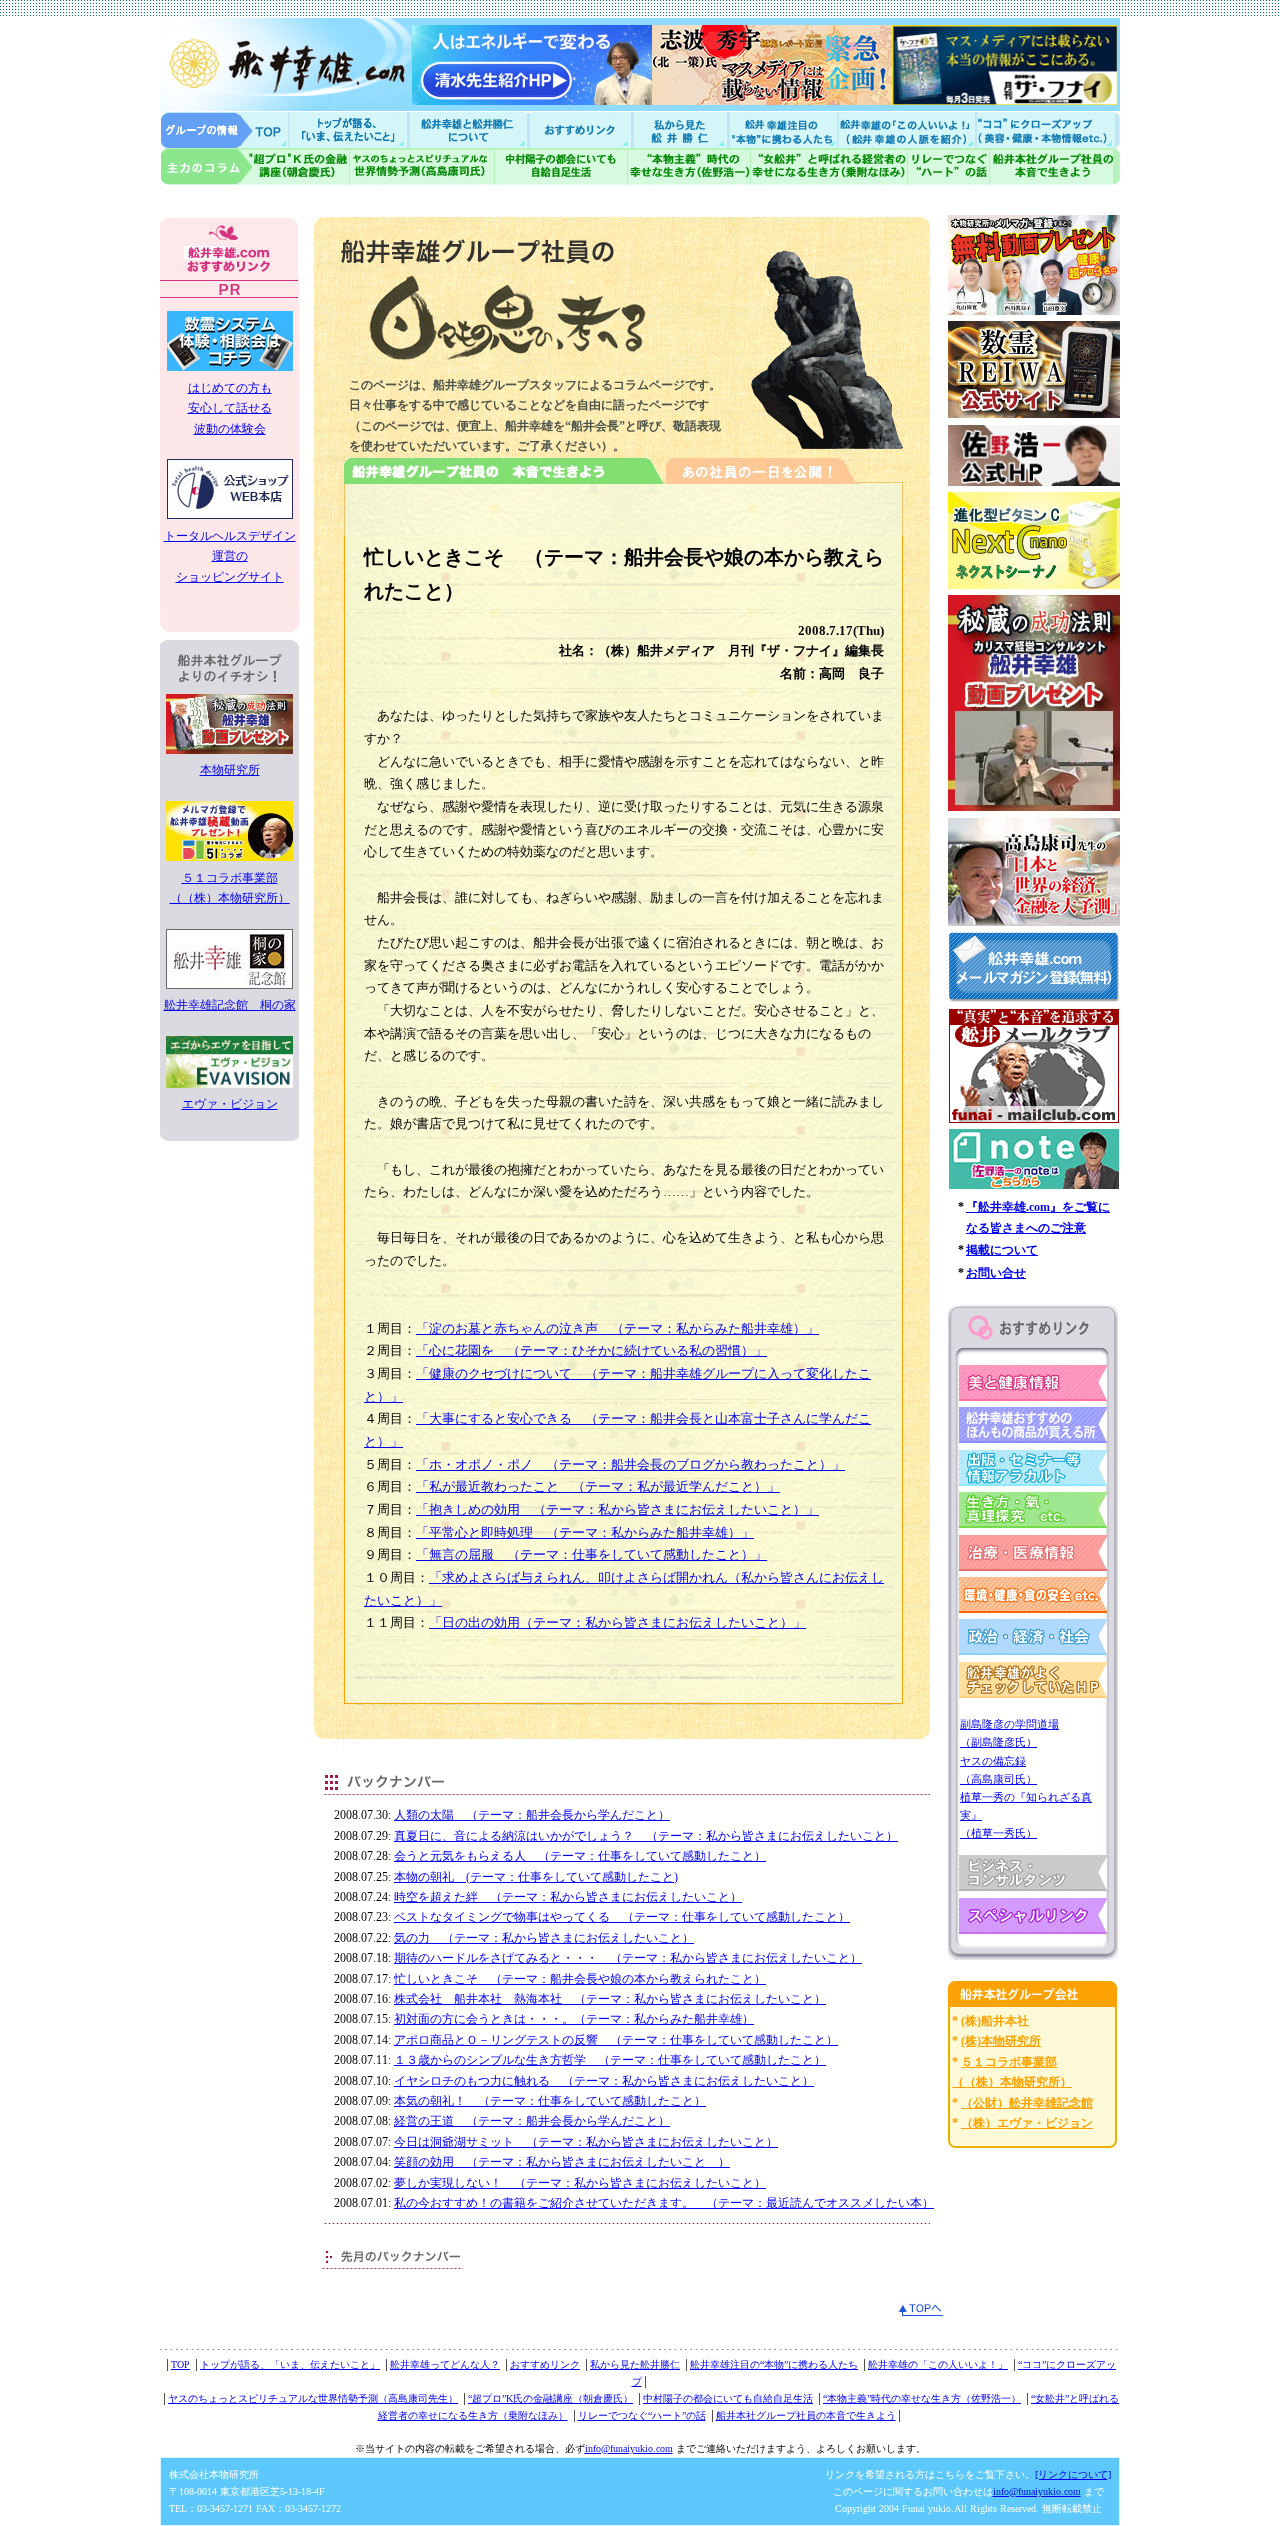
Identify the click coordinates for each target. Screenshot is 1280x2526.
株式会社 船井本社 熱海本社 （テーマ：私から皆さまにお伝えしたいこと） (610, 1999)
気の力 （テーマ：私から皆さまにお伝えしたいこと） (544, 1938)
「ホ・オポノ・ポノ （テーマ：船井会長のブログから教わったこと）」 (630, 1464)
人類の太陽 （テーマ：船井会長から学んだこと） (532, 1815)
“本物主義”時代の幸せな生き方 (689, 166)
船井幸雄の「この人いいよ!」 (905, 129)
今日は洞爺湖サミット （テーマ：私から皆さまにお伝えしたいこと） (586, 2142)
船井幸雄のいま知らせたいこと (350, 129)
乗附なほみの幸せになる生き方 (828, 166)
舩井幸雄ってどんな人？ (445, 2364)
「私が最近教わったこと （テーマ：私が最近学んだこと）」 (598, 1486)
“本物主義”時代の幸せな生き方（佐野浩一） (922, 2398)
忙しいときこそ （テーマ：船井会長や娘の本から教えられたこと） (580, 1979)
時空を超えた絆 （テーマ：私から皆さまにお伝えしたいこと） (568, 1897)
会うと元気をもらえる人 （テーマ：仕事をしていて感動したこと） (580, 1856)
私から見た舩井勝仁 (680, 129)
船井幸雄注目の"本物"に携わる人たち (781, 129)
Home (225, 129)
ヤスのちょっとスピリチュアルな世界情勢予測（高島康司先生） (313, 2398)
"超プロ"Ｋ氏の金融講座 (255, 166)
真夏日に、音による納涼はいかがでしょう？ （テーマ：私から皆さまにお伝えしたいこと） (646, 1836)
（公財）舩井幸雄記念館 (1027, 2103)
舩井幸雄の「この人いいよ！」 (938, 2364)
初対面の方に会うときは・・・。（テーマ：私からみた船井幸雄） (574, 2019)
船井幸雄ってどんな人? (470, 129)
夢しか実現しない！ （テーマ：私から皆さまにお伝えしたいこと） (580, 2183)
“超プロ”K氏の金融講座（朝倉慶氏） (550, 2398)
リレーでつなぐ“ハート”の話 (642, 2415)
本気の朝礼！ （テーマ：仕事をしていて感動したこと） (550, 2101)
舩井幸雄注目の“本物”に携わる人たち (774, 2364)
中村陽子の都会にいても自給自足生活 (561, 166)
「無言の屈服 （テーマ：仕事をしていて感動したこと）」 (591, 1554)
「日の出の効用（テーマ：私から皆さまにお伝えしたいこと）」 (617, 1622)
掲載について (1002, 1250)
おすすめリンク (582, 129)
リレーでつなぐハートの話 (948, 166)
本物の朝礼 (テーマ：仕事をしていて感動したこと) (536, 1877)
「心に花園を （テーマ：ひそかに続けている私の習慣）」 (591, 1350)
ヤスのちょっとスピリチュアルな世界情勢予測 (422, 166)
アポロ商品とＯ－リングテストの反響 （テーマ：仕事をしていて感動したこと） (616, 2040)
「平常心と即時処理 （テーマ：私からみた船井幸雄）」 (585, 1532)
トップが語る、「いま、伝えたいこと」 (290, 2364)
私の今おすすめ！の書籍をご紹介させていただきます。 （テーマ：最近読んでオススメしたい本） (664, 2203)
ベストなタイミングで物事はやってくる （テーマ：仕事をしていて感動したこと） (622, 1917)
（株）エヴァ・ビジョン (1027, 2123)
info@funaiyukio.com (629, 2448)
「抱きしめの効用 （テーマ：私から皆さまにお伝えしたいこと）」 (617, 1509)
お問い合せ (996, 1273)
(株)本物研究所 (1001, 2041)
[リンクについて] (1073, 2474)
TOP (180, 2364)
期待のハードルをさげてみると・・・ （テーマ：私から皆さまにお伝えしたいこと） (628, 1958)
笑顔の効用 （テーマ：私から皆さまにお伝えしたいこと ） (562, 2162)
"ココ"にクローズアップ (1047, 129)
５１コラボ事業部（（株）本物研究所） (230, 888)
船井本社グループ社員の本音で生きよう (806, 2415)
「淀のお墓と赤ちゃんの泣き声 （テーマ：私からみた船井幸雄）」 (617, 1328)
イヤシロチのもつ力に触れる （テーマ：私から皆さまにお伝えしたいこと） (604, 2081)
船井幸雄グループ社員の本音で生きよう (1054, 166)
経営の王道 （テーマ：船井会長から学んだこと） (532, 2121)
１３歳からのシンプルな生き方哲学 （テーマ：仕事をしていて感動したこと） (610, 2060)
